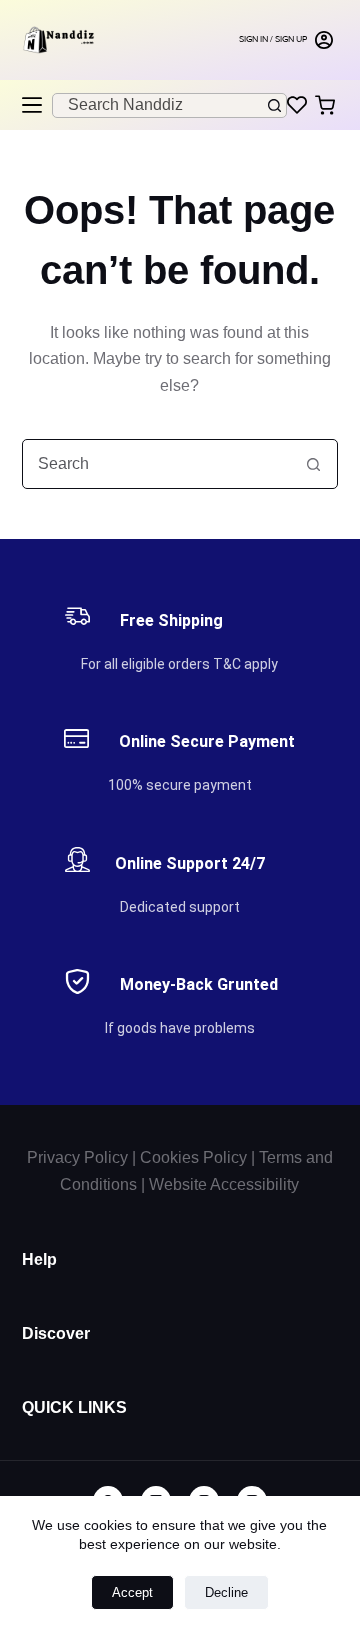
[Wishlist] (297, 105)
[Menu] (32, 105)
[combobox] (158, 105)
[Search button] (274, 105)
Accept (132, 1592)
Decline (226, 1592)
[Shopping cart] (325, 105)
